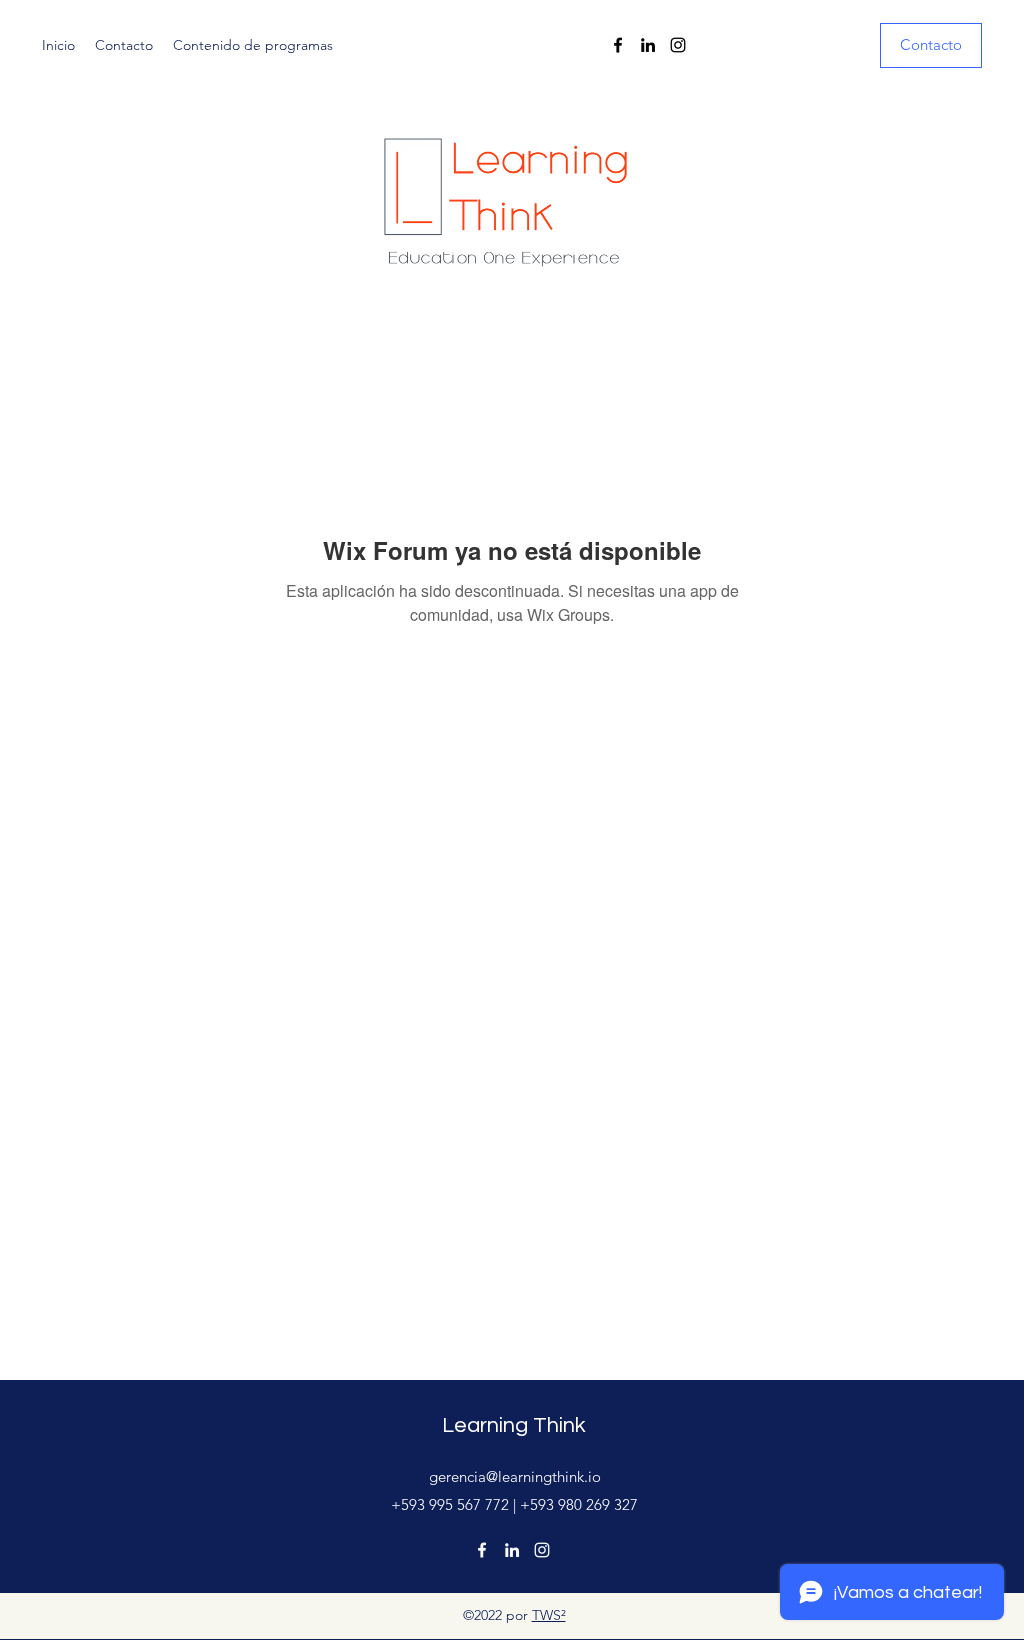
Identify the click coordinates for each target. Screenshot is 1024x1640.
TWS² (549, 1615)
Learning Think (514, 1425)
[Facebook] (618, 45)
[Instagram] (678, 45)
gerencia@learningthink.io (515, 1476)
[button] (931, 45)
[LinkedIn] (648, 45)
